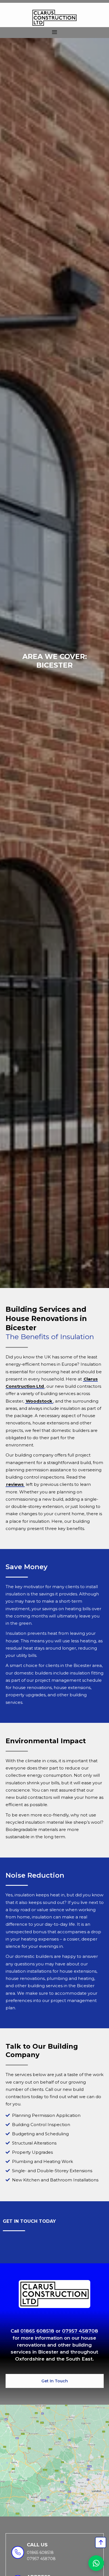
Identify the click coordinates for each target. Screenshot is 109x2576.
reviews (15, 1484)
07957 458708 (80, 2331)
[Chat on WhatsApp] (96, 2563)
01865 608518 (37, 2331)
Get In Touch (55, 2381)
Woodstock (39, 1401)
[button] (54, 33)
